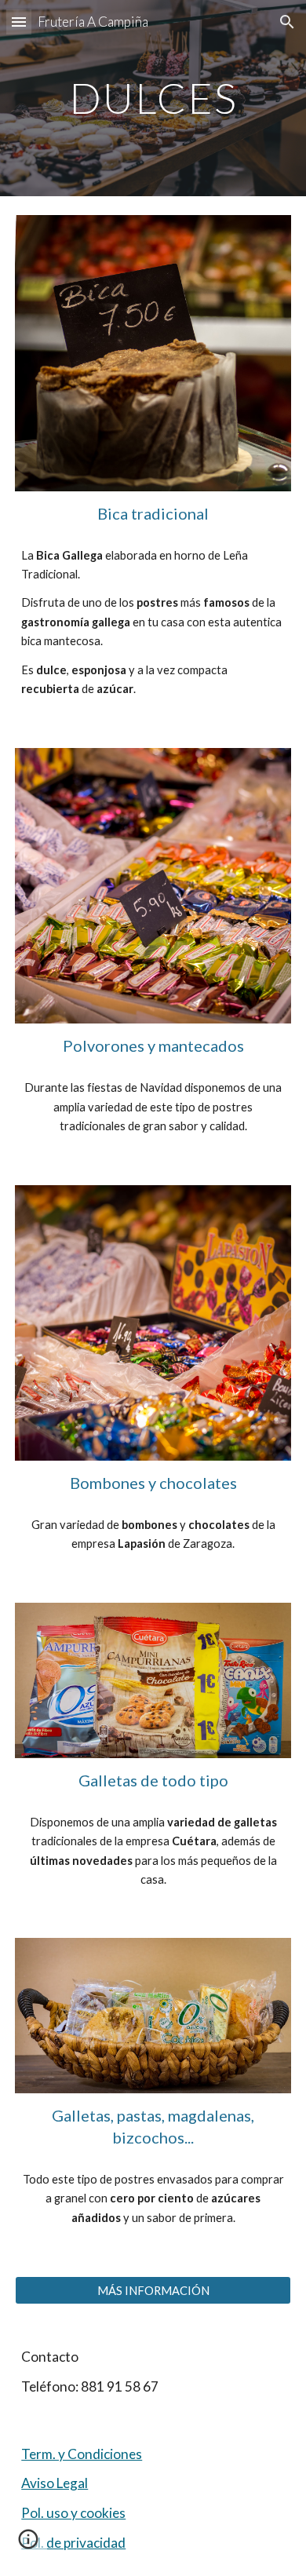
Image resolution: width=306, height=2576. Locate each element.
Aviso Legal (55, 2483)
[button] (19, 22)
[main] (153, 98)
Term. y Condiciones (82, 2454)
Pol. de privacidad (73, 2543)
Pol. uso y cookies (73, 2513)
